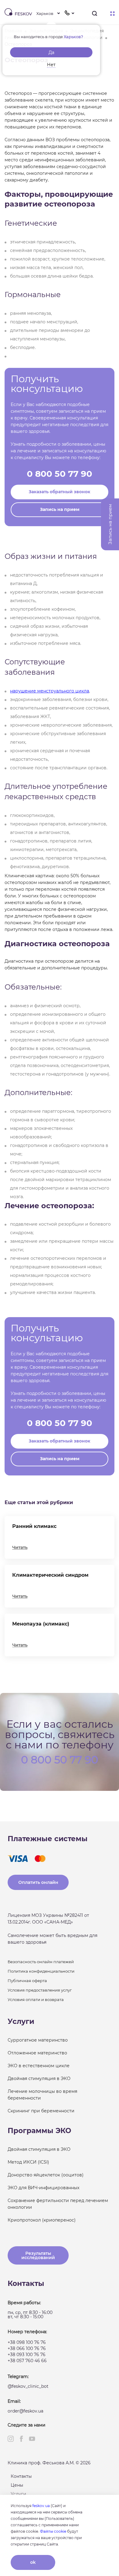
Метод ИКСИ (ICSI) (28, 2162)
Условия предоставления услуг (40, 1990)
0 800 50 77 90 (60, 474)
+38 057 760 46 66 (27, 2361)
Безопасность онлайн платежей (41, 1962)
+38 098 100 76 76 (27, 2342)
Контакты (21, 2476)
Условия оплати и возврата (36, 1999)
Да (51, 52)
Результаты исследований (38, 2255)
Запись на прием (60, 509)
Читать (20, 1547)
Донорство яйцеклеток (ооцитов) (46, 2175)
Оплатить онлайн (38, 1882)
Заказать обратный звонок (60, 492)
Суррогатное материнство (38, 2040)
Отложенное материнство (37, 2053)
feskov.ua (41, 2506)
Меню (112, 14)
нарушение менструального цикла (50, 691)
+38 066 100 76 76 (27, 2348)
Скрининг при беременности (41, 2111)
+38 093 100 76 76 (27, 2355)
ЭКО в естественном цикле (39, 2066)
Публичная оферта (27, 1981)
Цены (17, 2485)
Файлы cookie (53, 2531)
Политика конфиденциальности (41, 1971)
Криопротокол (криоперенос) (42, 2220)
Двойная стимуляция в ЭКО (39, 2078)
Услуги (18, 2494)
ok (33, 2562)
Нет (51, 65)
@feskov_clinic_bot (28, 2386)
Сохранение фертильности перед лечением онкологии (58, 2204)
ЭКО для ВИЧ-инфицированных (43, 2188)
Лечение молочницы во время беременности (42, 2095)
